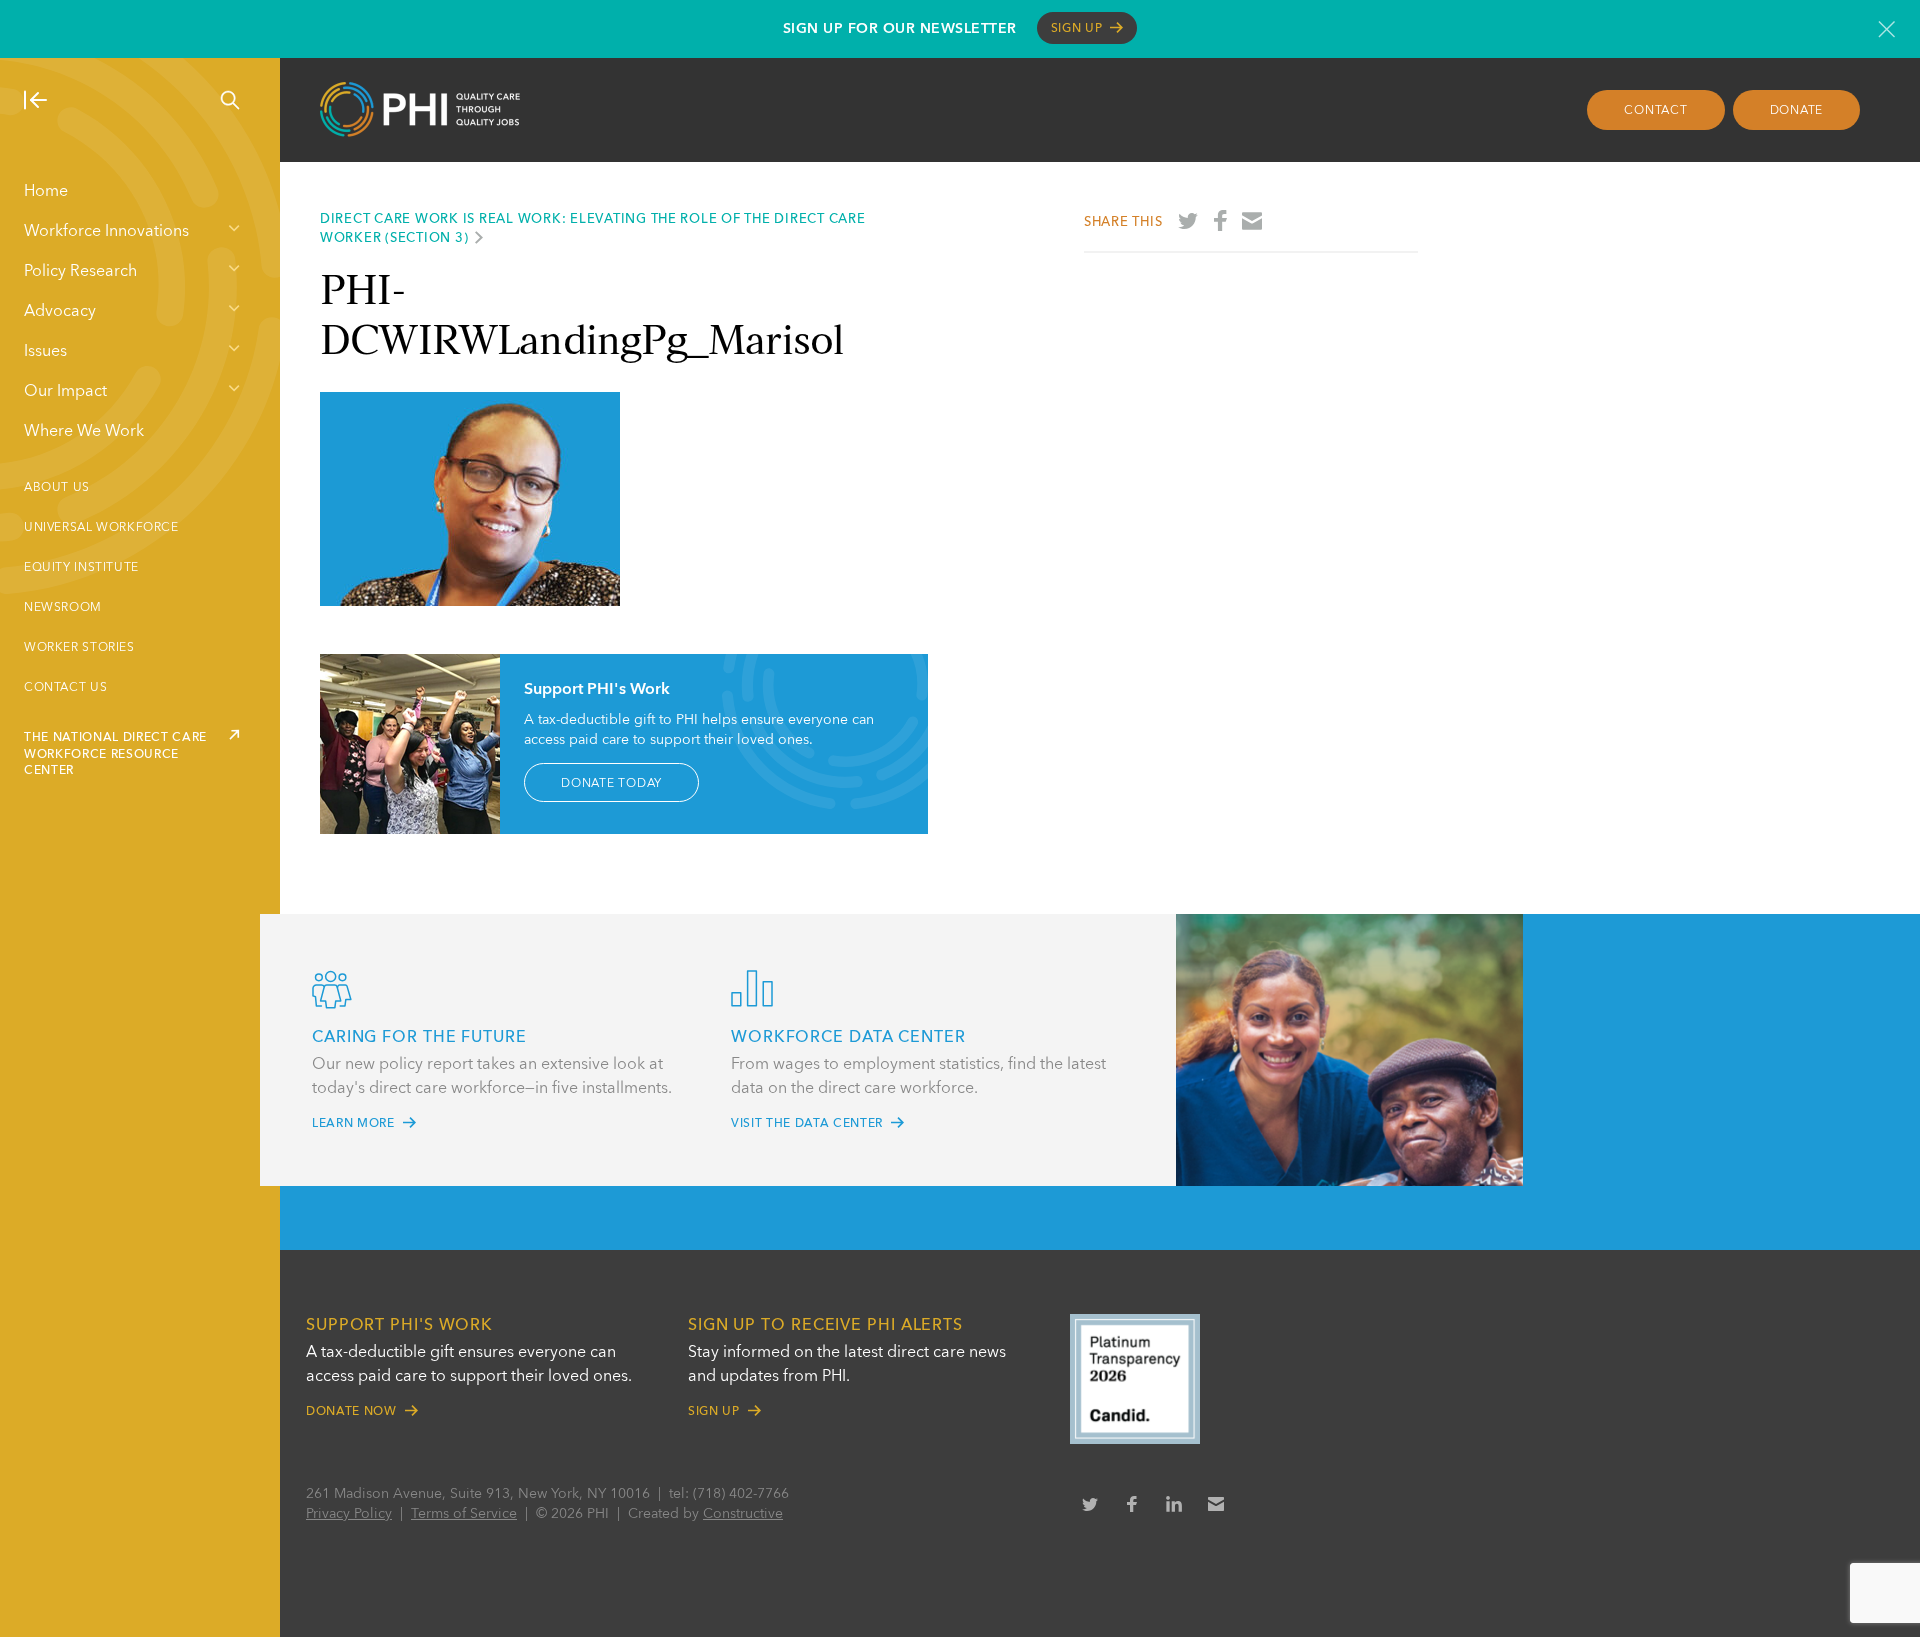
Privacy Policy (349, 1514)
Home (46, 192)
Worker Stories (79, 648)
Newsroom (63, 608)
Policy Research (80, 272)
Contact (1655, 111)
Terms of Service (464, 1514)
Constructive (743, 1514)
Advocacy (60, 312)
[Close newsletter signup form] (1886, 29)
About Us (57, 488)
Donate (1797, 111)
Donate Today (611, 783)
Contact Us (65, 688)
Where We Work (84, 432)
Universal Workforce (101, 528)
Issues (45, 352)
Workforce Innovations (106, 232)
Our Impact (65, 392)
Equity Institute (81, 568)
